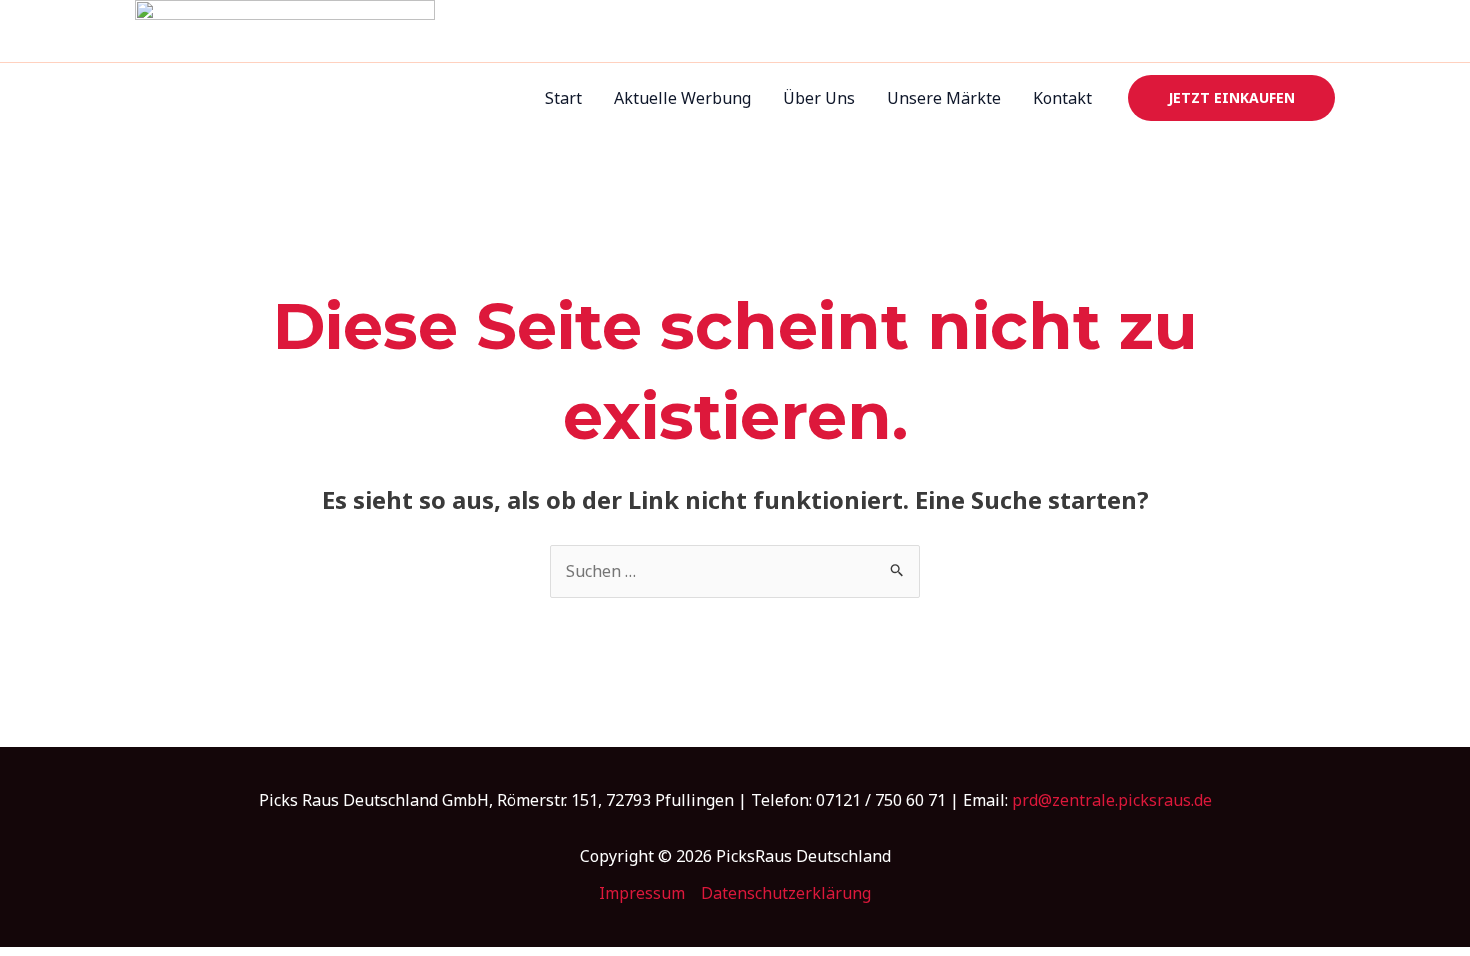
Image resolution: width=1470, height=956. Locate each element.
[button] (1231, 98)
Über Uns (819, 98)
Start (563, 98)
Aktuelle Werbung (682, 98)
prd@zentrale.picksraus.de (1112, 800)
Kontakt (1062, 98)
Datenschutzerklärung (786, 893)
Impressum (642, 893)
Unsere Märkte (944, 98)
